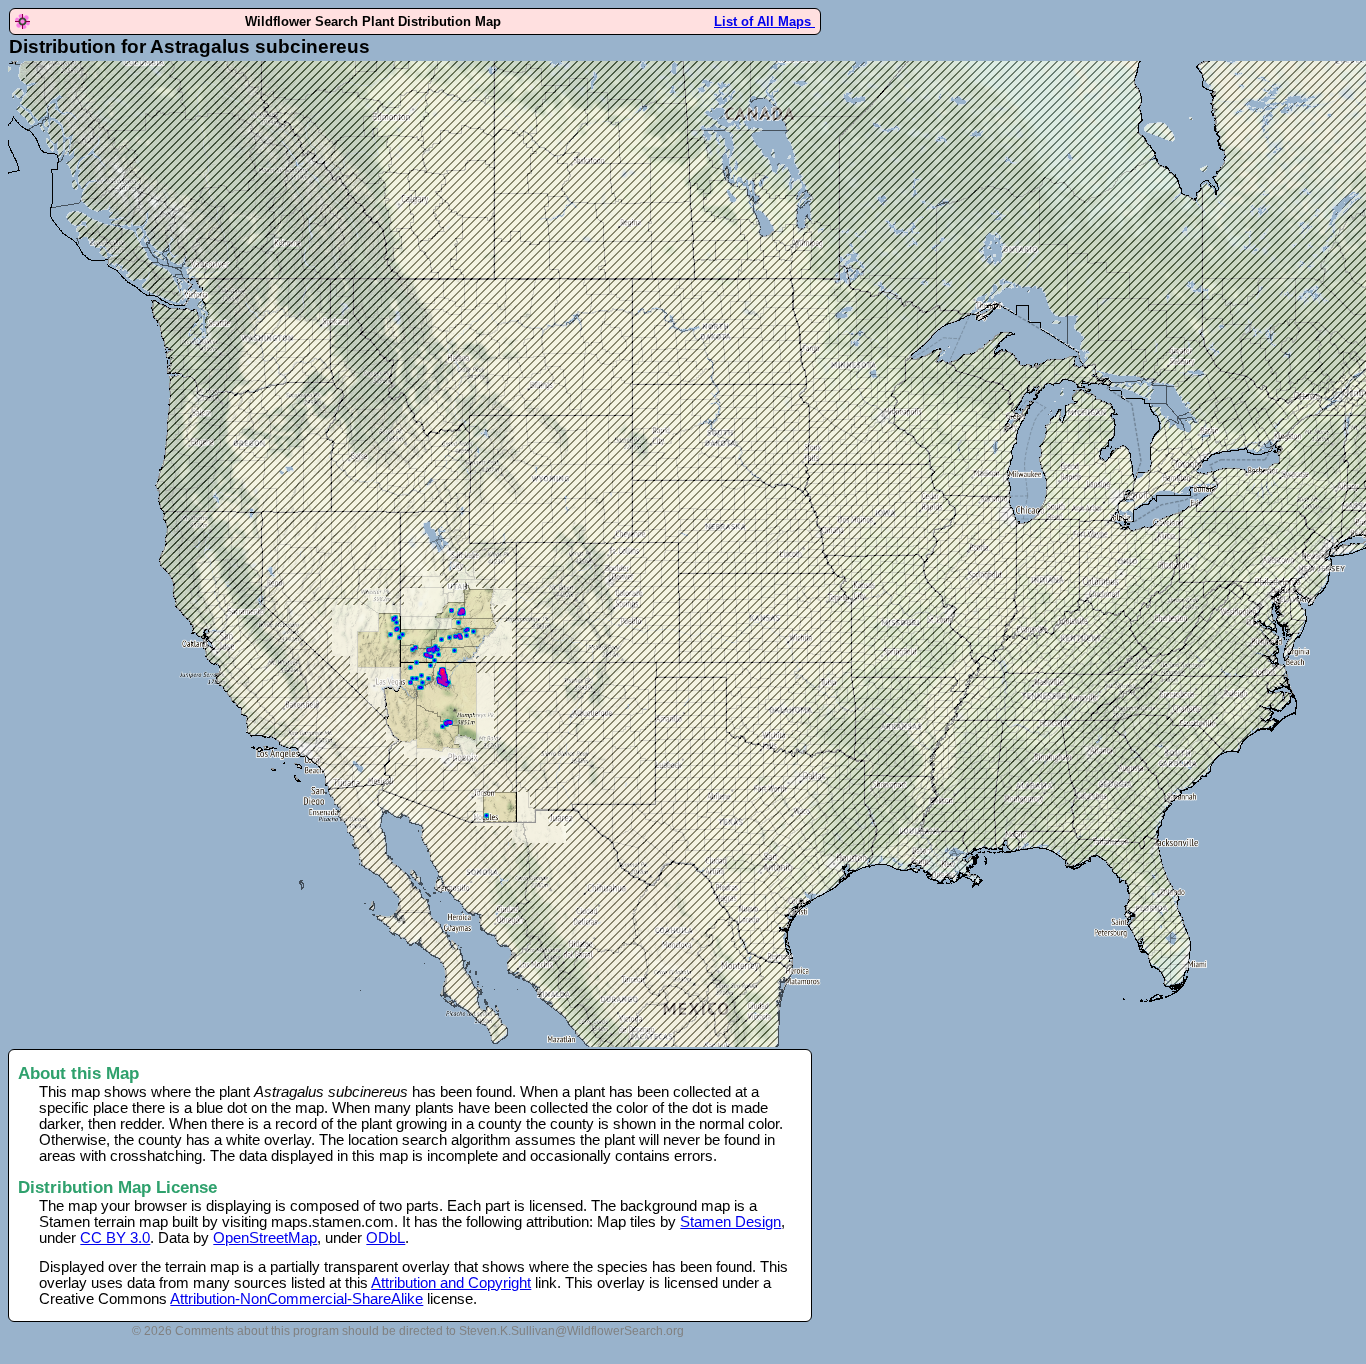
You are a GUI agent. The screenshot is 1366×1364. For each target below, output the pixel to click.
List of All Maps (764, 21)
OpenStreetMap (265, 1238)
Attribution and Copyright (451, 1283)
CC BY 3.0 (115, 1238)
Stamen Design (730, 1222)
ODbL (385, 1238)
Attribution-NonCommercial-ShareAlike (296, 1299)
